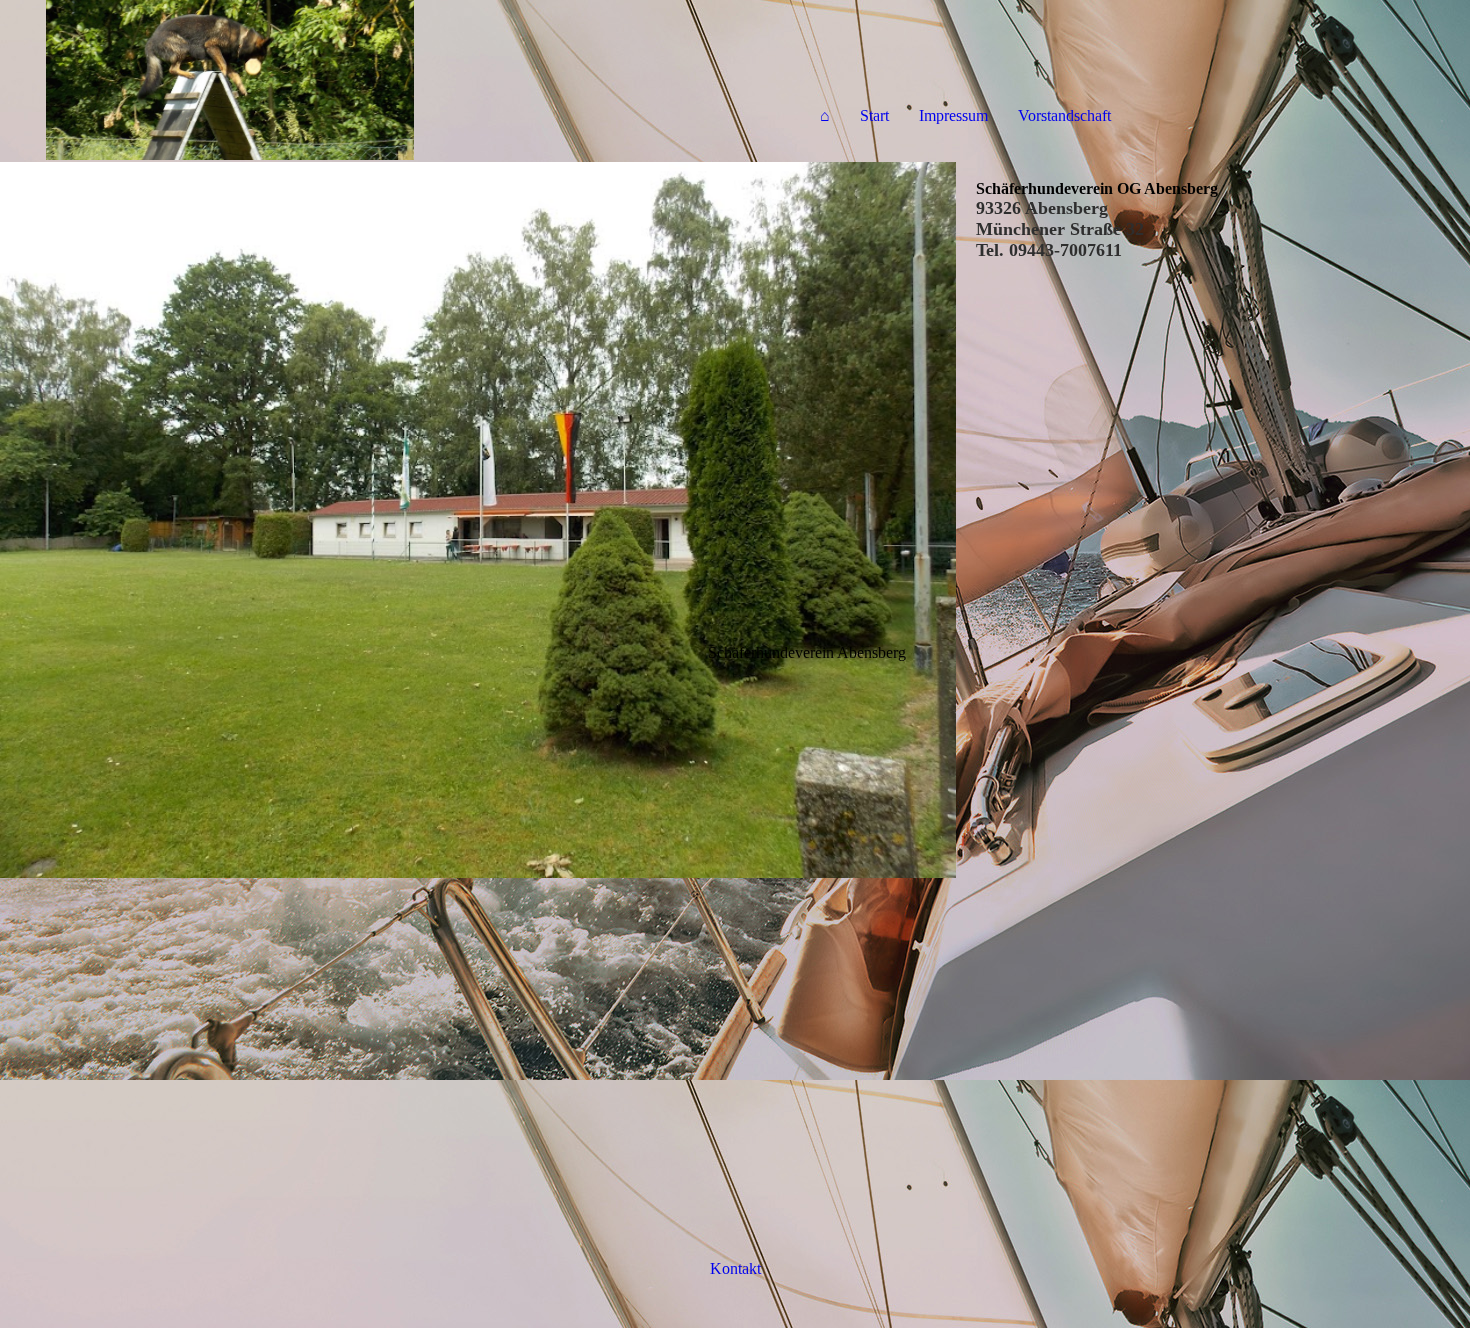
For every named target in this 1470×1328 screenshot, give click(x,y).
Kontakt (735, 1268)
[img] (230, 80)
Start (874, 115)
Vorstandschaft (1064, 115)
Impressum (953, 115)
